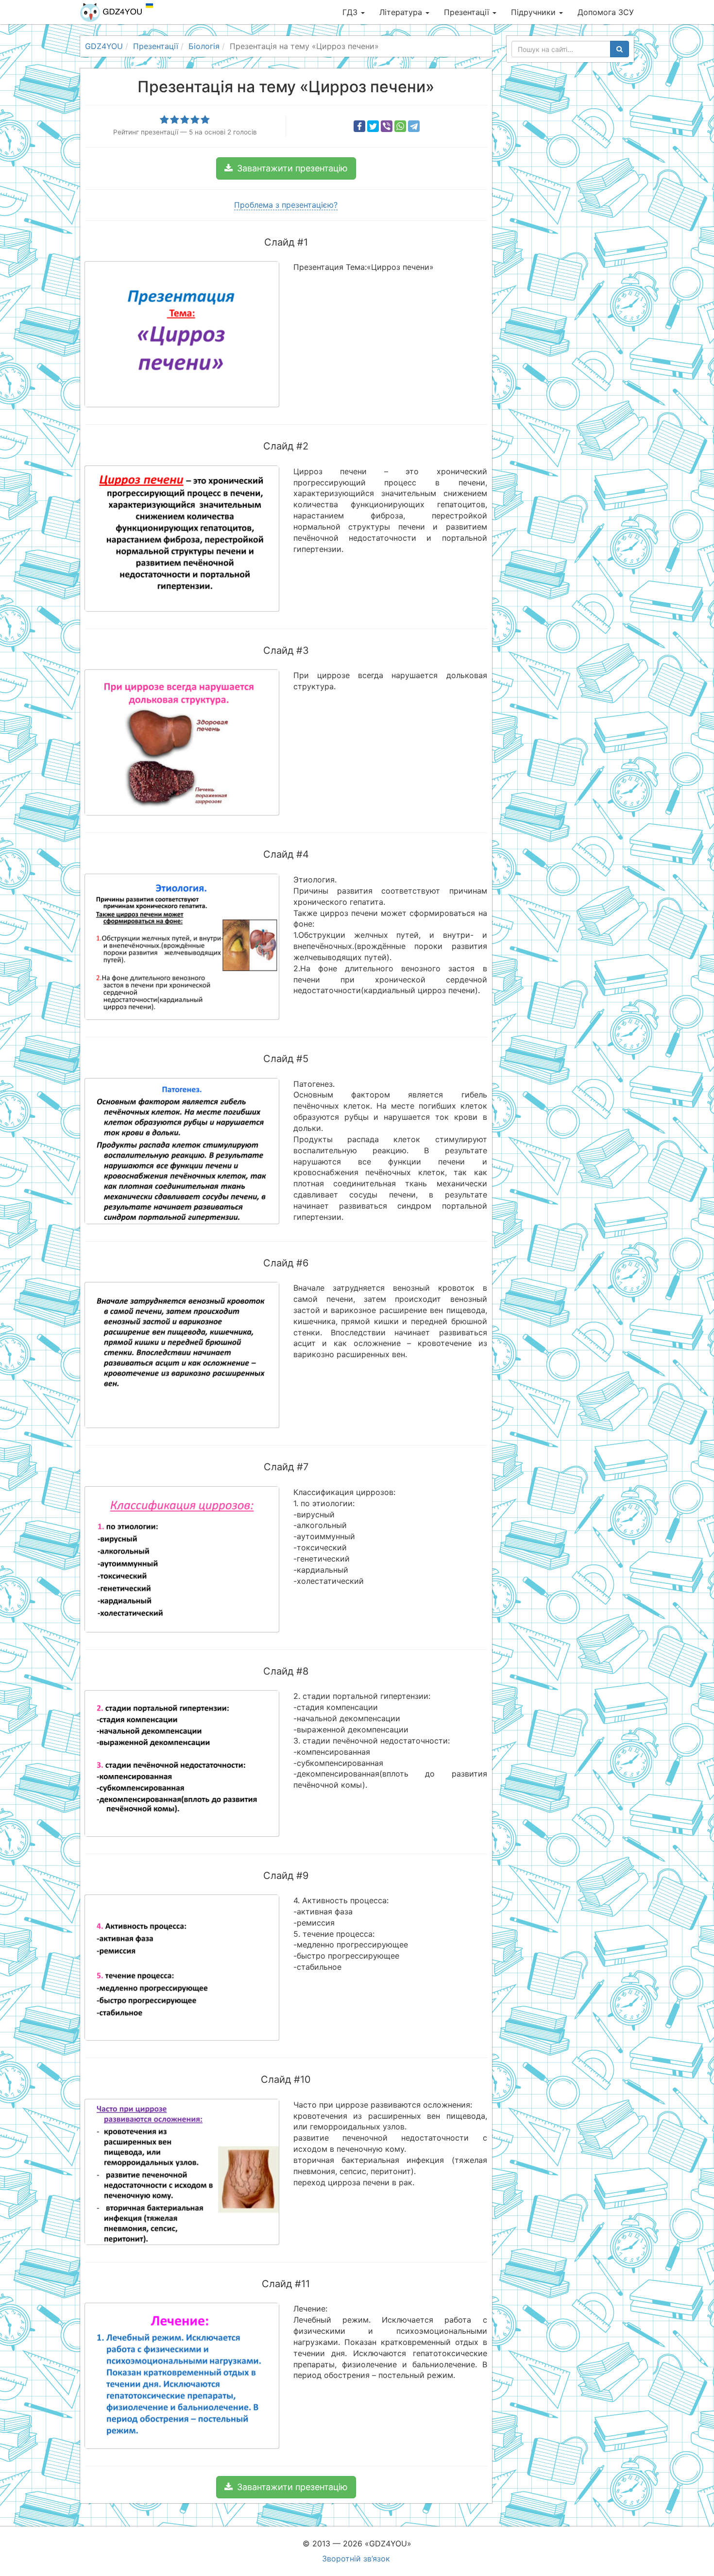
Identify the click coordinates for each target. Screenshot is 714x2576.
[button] (286, 168)
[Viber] (387, 126)
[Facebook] (359, 126)
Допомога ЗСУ (606, 12)
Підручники (535, 12)
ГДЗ (351, 12)
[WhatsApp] (400, 126)
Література (402, 12)
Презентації (468, 12)
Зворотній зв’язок (356, 2559)
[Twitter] (373, 126)
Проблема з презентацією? (286, 205)
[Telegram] (414, 126)
